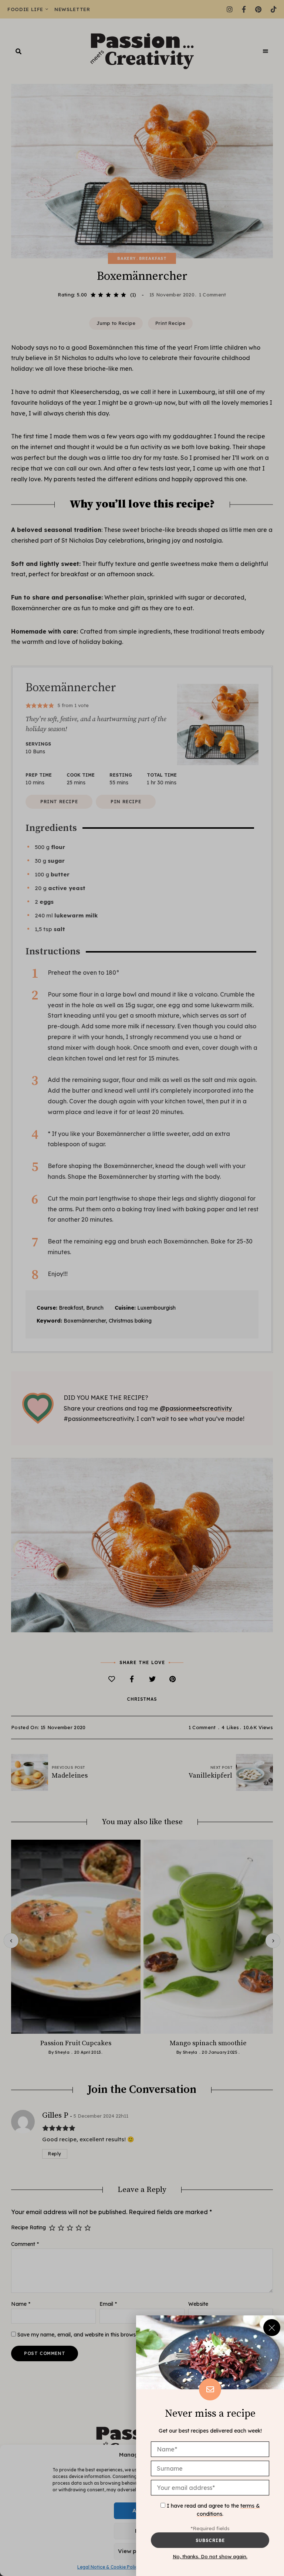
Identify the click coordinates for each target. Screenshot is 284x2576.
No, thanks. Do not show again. (210, 2556)
